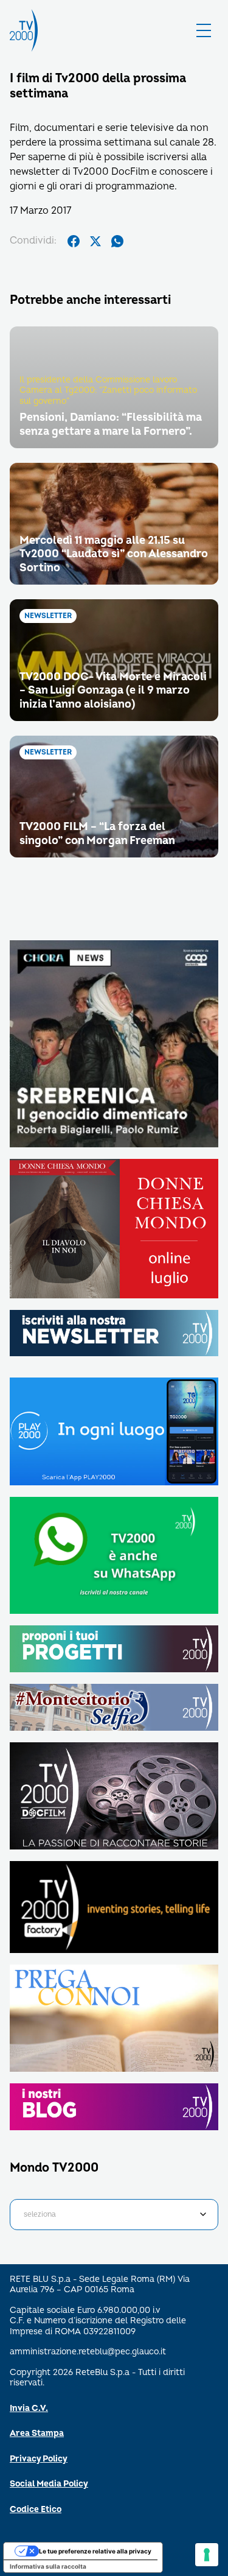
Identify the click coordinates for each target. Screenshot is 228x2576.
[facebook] (74, 241)
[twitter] (95, 241)
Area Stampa (37, 2433)
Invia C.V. (29, 2408)
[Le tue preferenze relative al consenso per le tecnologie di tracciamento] (207, 2555)
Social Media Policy (49, 2484)
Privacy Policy (39, 2459)
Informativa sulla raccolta (48, 2566)
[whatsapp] (117, 241)
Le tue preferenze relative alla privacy (95, 2551)
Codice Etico (36, 2509)
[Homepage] (24, 30)
